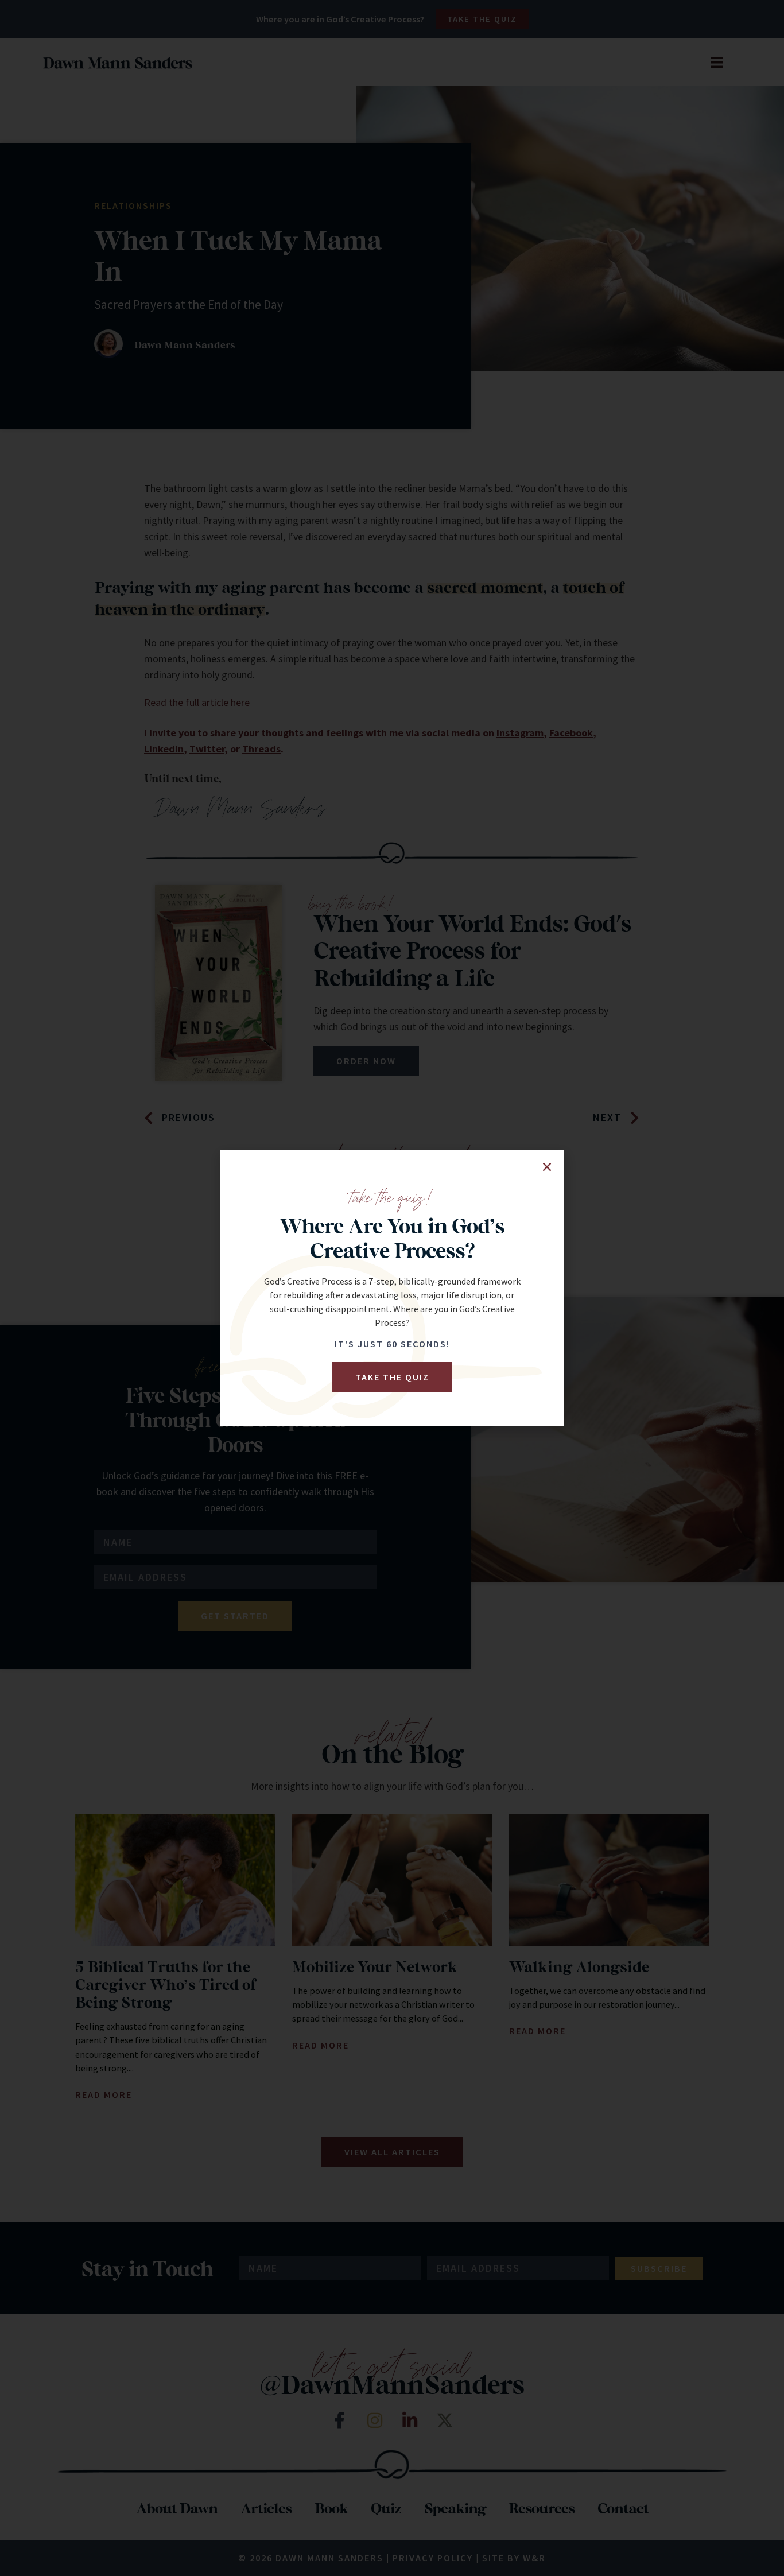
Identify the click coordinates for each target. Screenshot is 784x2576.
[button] (547, 1167)
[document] (392, 1288)
